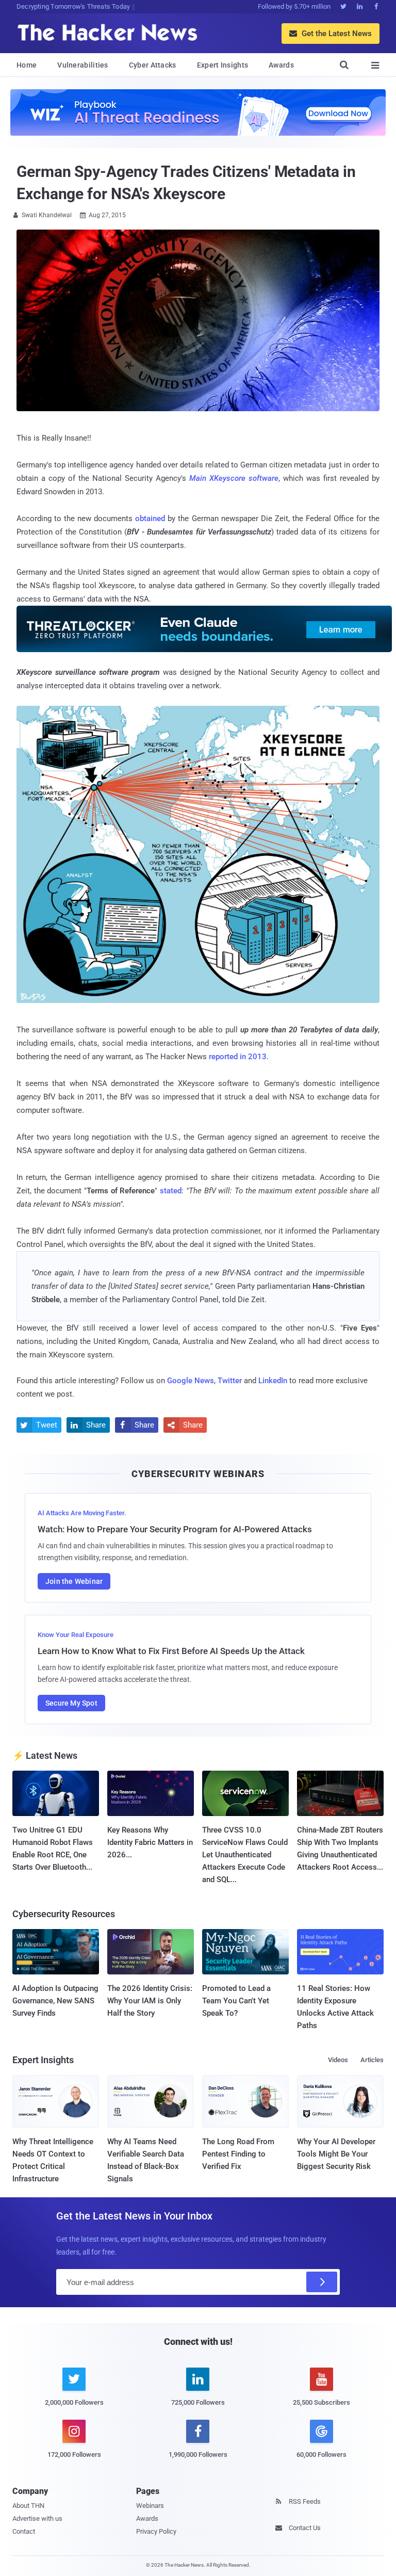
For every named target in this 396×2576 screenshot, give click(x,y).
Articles (372, 2060)
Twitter (230, 1381)
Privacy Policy (156, 2531)
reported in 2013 (238, 1057)
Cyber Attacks (153, 65)
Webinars (150, 2506)
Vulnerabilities (83, 65)
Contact (24, 2531)
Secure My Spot (71, 1703)
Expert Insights (223, 65)
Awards (281, 65)
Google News (191, 1381)
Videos (338, 2060)
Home (27, 65)
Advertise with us (37, 2518)
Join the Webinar (74, 1581)
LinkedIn (273, 1381)
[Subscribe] (322, 2282)
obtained (150, 519)
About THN (28, 2506)
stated (171, 1191)
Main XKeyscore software (234, 478)
